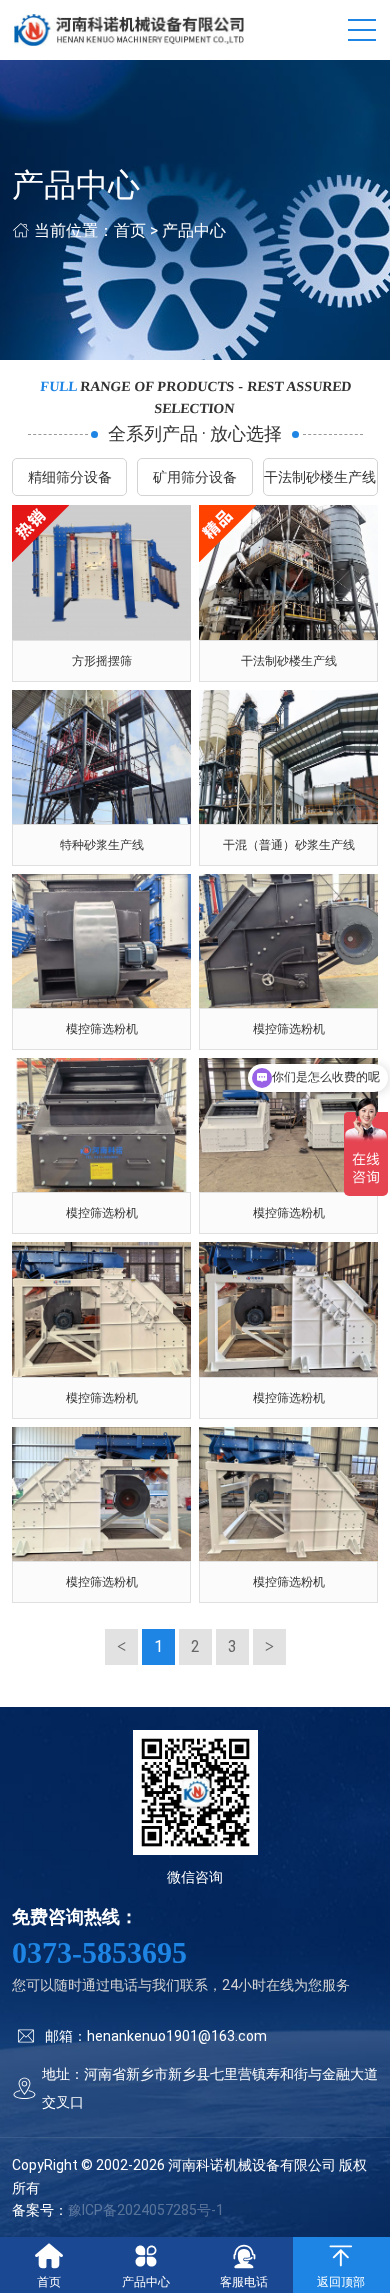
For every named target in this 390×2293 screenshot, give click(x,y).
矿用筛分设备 (195, 477)
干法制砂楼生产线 (320, 477)
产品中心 (194, 230)
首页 (130, 230)
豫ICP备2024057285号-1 (146, 2210)
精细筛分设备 (70, 477)
